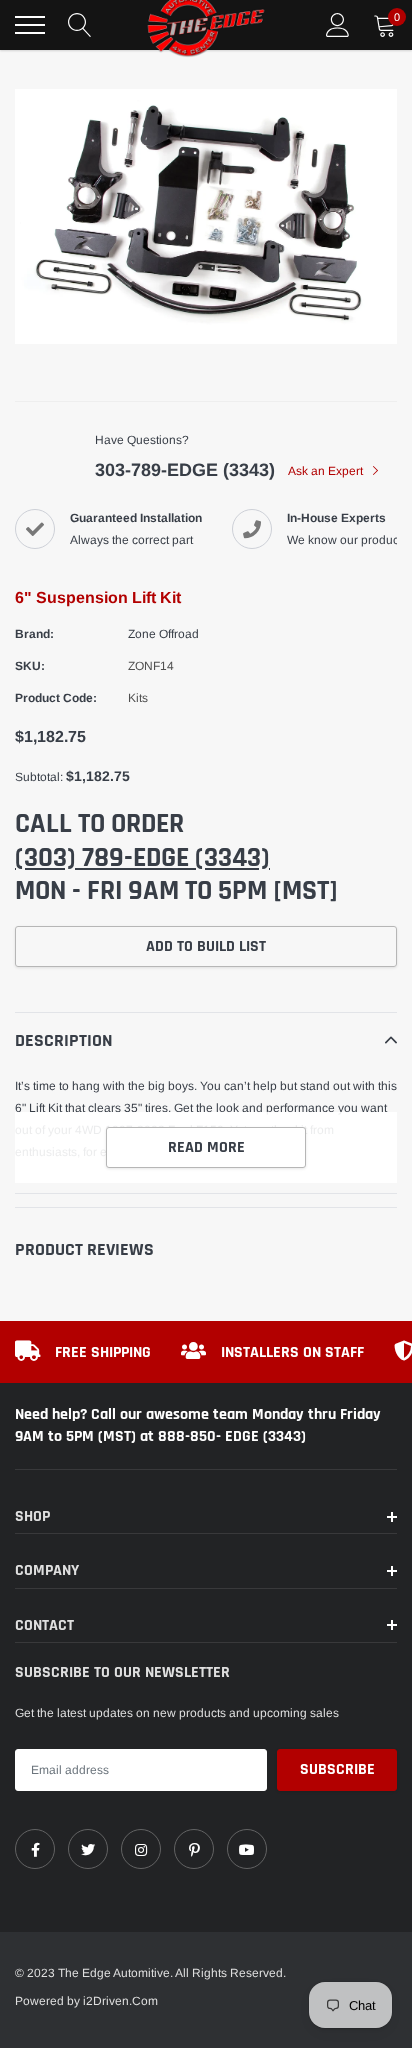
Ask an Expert (327, 471)
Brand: (34, 634)
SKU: (30, 666)
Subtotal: (39, 777)
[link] (35, 1849)
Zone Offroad (163, 634)
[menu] (30, 25)
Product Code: (56, 698)
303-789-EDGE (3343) (185, 470)
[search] (80, 25)
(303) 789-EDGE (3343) (142, 858)
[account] (338, 25)
